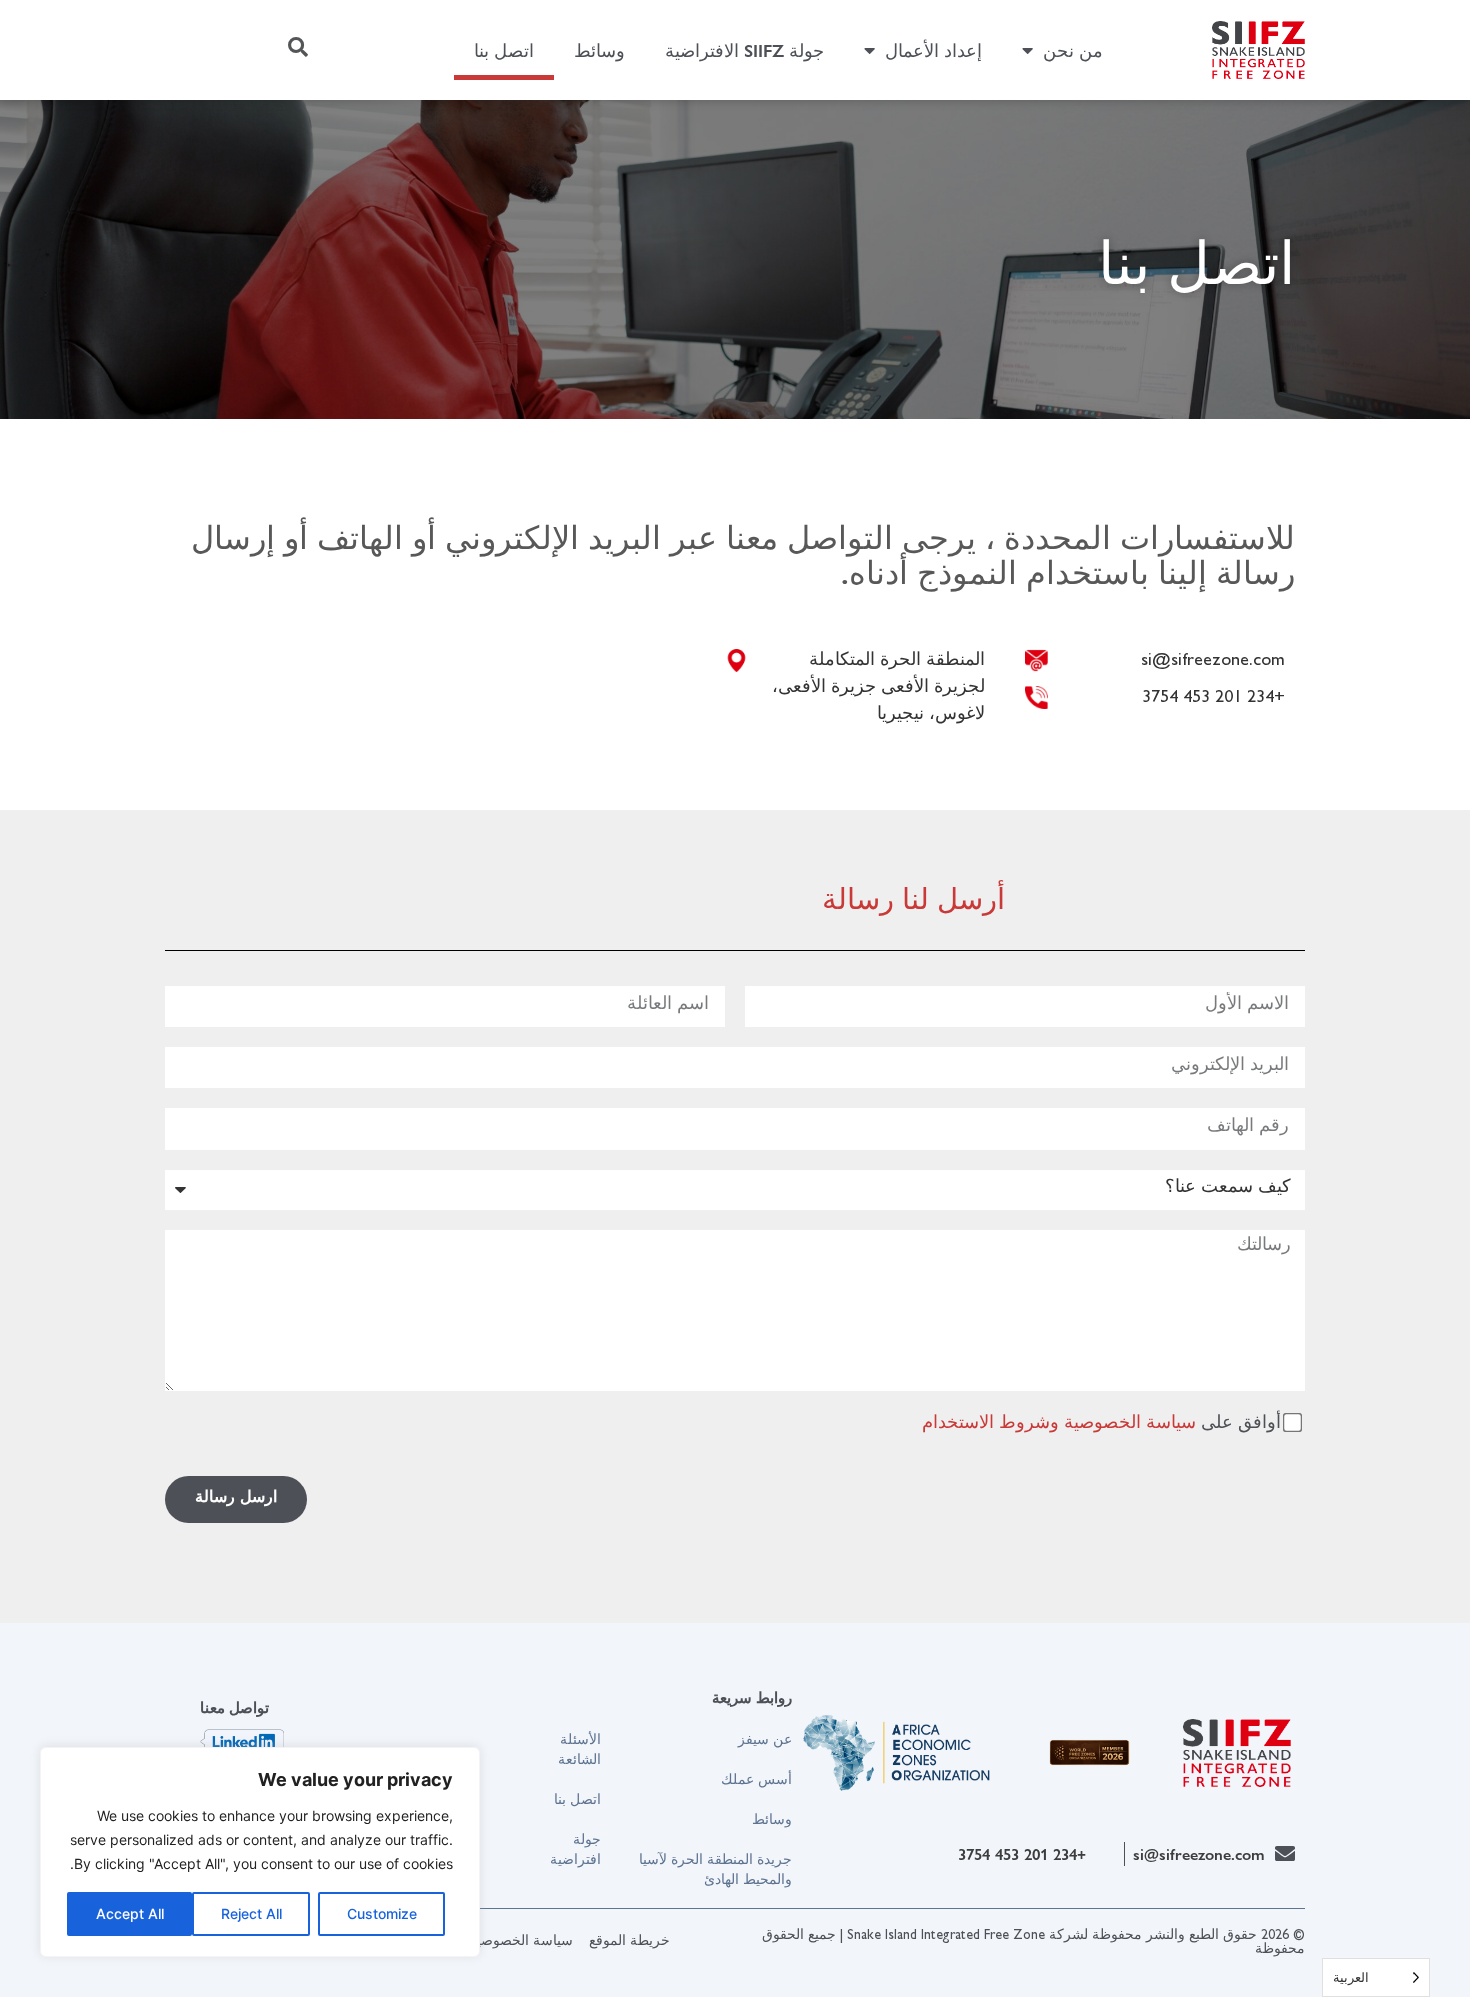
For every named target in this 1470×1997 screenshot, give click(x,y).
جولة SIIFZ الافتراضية (744, 49)
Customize (382, 1913)
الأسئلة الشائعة (579, 1748)
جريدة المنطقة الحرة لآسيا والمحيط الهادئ (715, 1868)
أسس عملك (756, 1778)
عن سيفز (765, 1738)
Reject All (251, 1913)
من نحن (1073, 49)
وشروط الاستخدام (990, 1424)
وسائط (599, 49)
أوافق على (1101, 1424)
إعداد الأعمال (933, 49)
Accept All (130, 1913)
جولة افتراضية (575, 1848)
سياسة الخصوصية (1130, 1424)
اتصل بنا (504, 49)
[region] (260, 1852)
